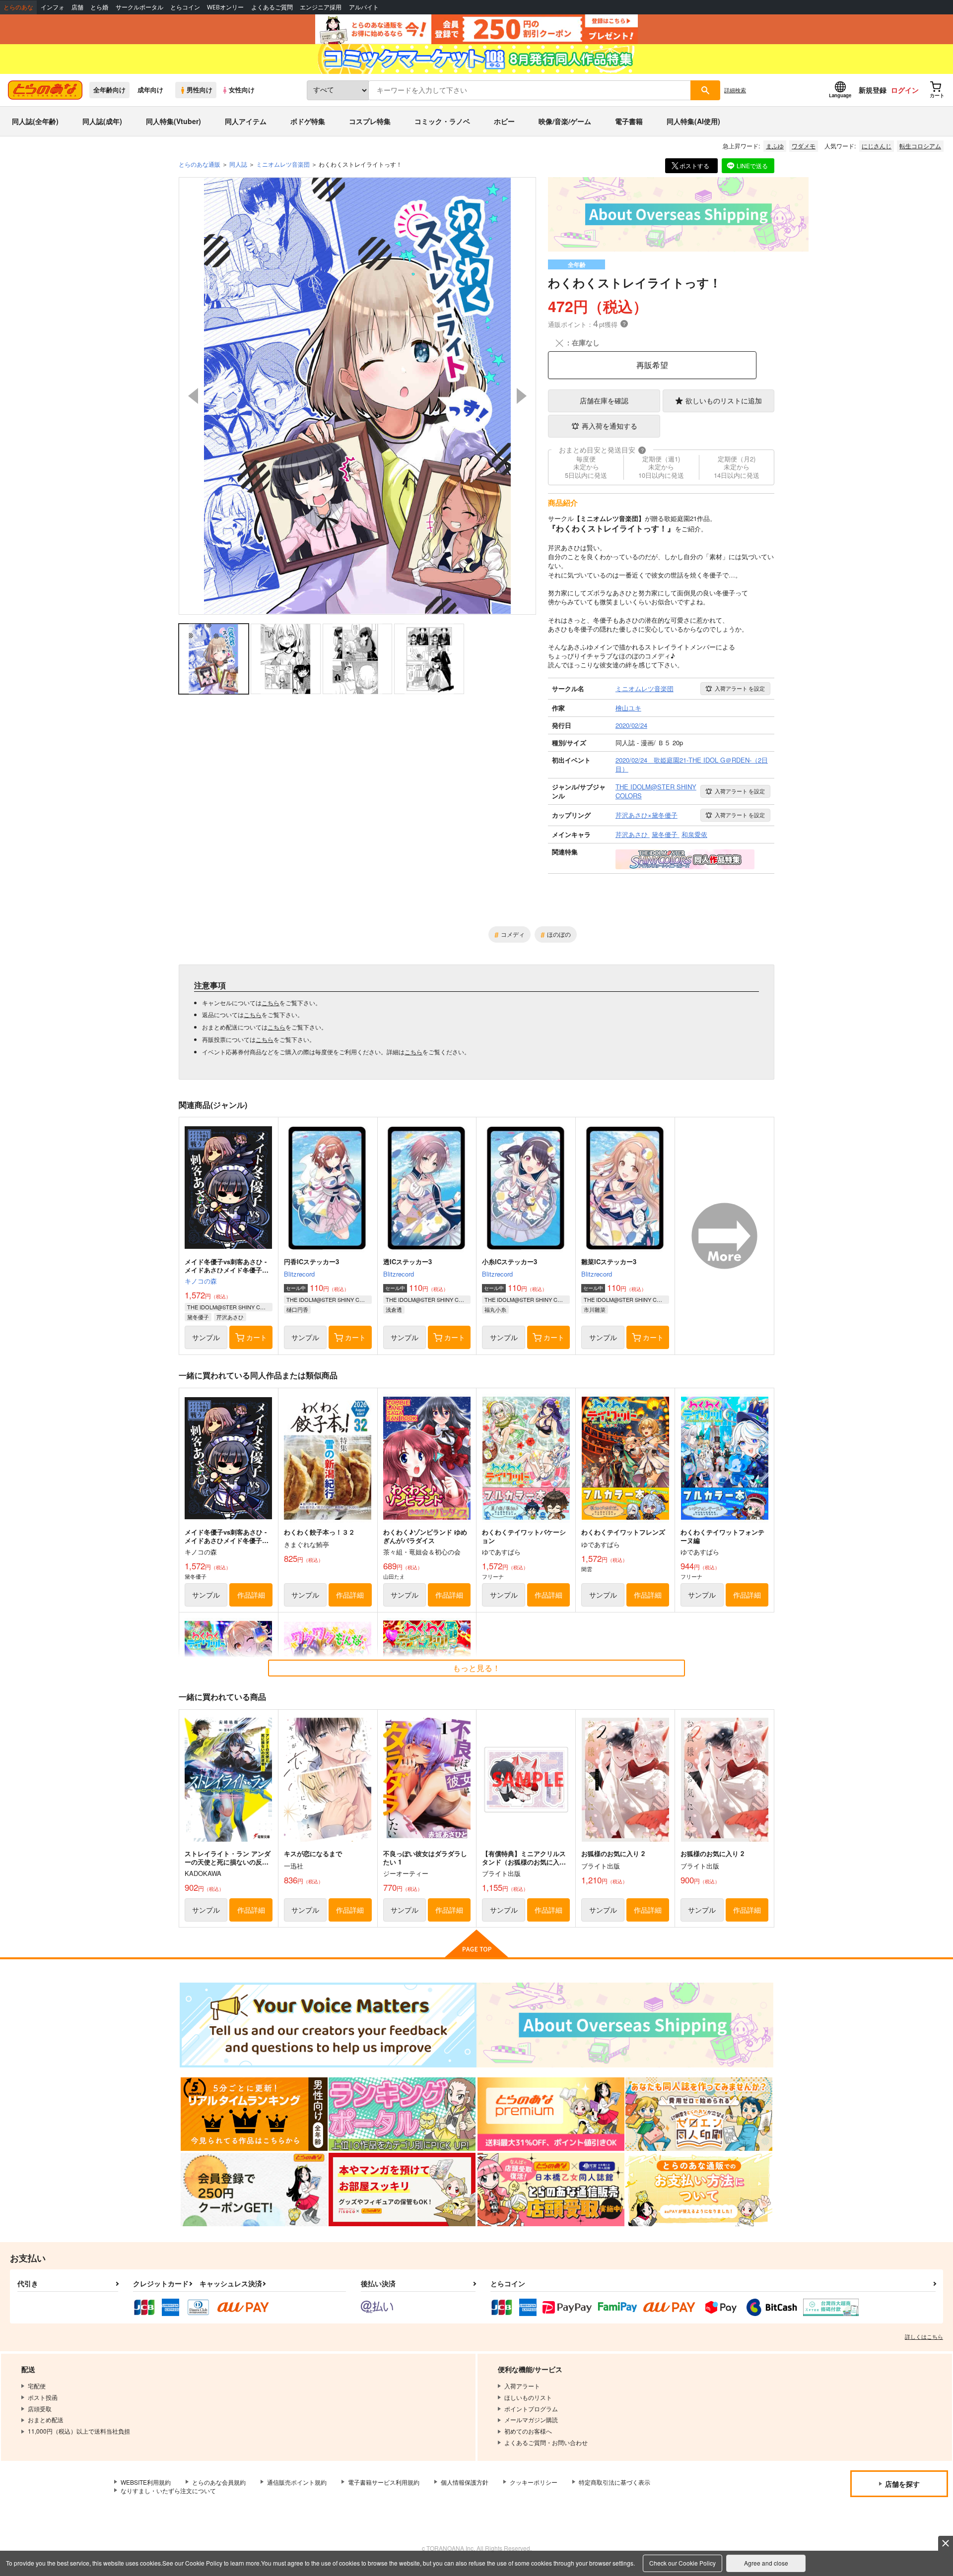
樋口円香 (297, 1309)
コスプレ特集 (370, 121)
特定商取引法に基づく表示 (614, 2482)
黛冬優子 (198, 1317)
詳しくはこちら (924, 2336)
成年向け (150, 90)
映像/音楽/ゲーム (565, 121)
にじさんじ (877, 146)
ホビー (504, 121)
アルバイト (364, 7)
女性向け (242, 90)
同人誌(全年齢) (35, 121)
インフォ (53, 7)
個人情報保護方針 (465, 2482)
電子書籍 (629, 121)
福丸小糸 (495, 1309)
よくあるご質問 (272, 7)
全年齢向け (109, 90)
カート (257, 1337)
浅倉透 (394, 1309)
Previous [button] (193, 396)
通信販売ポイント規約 (297, 2482)
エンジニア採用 (321, 7)
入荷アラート (740, 688)
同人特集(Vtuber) (173, 121)
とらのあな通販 (200, 164)
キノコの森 (201, 1281)
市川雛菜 (595, 1309)
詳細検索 (735, 90)
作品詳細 (251, 1595)
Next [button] (522, 396)
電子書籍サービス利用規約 (384, 2482)
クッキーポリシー (534, 2482)
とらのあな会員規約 (219, 2482)
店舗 (77, 7)
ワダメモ (804, 146)
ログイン (905, 90)
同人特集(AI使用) (693, 121)
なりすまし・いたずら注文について (168, 2490)
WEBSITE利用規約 (146, 2482)
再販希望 (652, 365)
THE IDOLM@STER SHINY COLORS (230, 1307)
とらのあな (18, 7)
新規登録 (873, 90)
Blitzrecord (299, 1274)
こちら (271, 1002)
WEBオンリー (225, 7)
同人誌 (238, 164)
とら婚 (99, 7)
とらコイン (185, 7)
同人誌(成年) (102, 121)
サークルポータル (139, 7)
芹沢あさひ (230, 1317)
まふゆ (775, 146)
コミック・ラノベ (442, 121)
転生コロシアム (920, 146)
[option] (357, 396)
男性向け (200, 90)
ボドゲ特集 (308, 121)
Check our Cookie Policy (682, 2563)
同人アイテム (246, 121)
